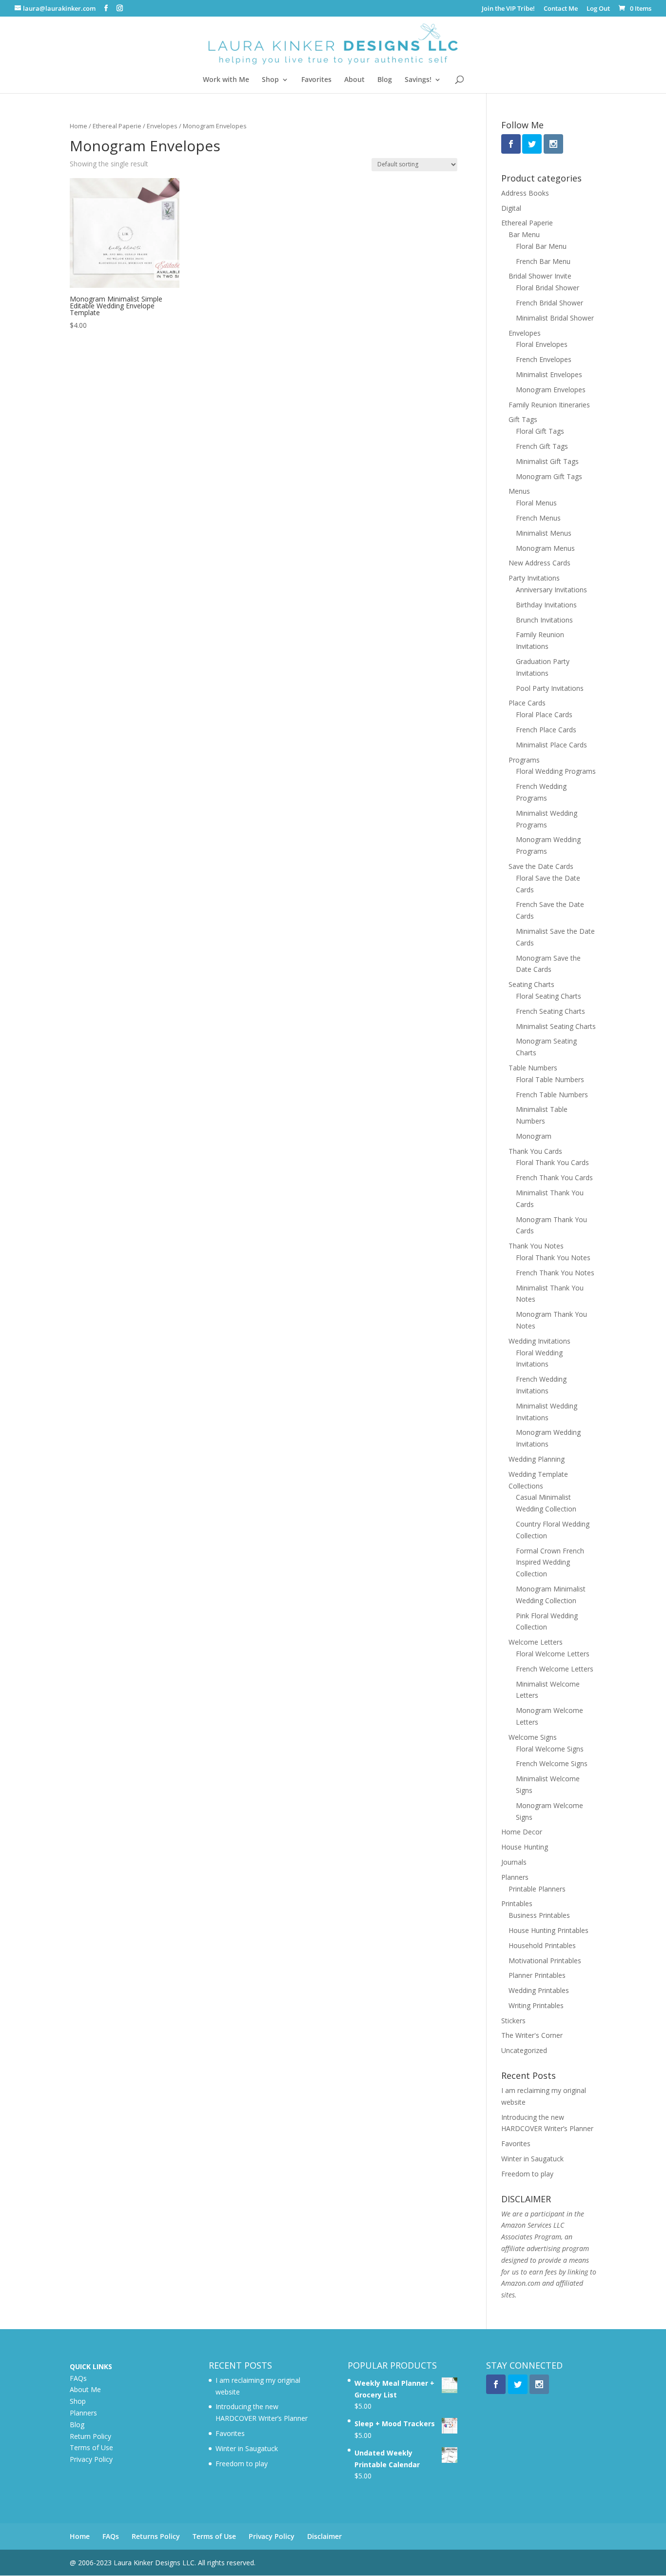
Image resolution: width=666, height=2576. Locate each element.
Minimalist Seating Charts (556, 1026)
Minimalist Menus (544, 533)
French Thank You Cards (554, 1177)
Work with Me (226, 80)
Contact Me (561, 9)
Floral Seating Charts (548, 996)
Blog (385, 80)
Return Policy (90, 2436)
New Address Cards (539, 563)
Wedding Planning (537, 1459)
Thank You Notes (536, 1246)
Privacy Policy (91, 2459)
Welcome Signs (533, 1737)
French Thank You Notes (555, 1273)
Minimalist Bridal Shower (555, 318)
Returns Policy (156, 2536)
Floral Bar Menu (541, 246)
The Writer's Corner (532, 2035)
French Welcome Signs (552, 1763)
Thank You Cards (535, 1151)
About (354, 80)
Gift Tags (523, 419)
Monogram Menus (545, 548)
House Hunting (525, 1847)
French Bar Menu (543, 261)
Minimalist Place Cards (551, 745)
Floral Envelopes (542, 344)
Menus (519, 491)
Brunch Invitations (544, 620)
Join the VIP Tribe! (508, 9)
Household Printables (542, 1945)
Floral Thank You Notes (553, 1258)
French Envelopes (544, 359)
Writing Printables (536, 2005)
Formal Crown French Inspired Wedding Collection (550, 1562)
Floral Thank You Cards (552, 1162)
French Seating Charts (550, 1011)
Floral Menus (536, 503)
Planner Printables (537, 1975)
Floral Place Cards (544, 714)
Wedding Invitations (539, 1341)
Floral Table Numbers (550, 1079)
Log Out (598, 9)
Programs (524, 760)
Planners (515, 1877)
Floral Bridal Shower (548, 288)
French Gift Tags (542, 446)
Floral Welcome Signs (550, 1749)
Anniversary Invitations (551, 590)
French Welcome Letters (555, 1669)
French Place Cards (546, 730)
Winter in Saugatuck (532, 2159)
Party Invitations (534, 578)
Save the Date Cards (541, 866)
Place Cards (527, 703)
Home (78, 126)
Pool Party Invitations (550, 688)
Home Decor (522, 1832)
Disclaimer (324, 2536)
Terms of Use (91, 2447)
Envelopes (162, 126)
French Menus (538, 518)
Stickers (513, 2021)
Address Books (525, 193)
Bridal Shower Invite (540, 276)
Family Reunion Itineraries (549, 405)
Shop (270, 80)
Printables (517, 1903)
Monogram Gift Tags (549, 476)
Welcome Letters (536, 1642)
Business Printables (539, 1915)
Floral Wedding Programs (556, 771)
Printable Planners (537, 1889)
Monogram (534, 1136)
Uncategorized (524, 2050)
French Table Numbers (552, 1095)
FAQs (78, 2378)
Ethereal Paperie (117, 126)
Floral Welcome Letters (553, 1654)
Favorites (316, 80)
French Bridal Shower (549, 303)
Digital (511, 208)
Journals (514, 1862)
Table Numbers (533, 1068)
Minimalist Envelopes (549, 374)
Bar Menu (524, 234)
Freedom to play (527, 2174)
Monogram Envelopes (551, 390)
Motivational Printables (545, 1961)
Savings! (418, 80)
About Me (85, 2389)
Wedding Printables (539, 1990)
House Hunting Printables (548, 1930)
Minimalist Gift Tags (547, 461)
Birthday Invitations (546, 605)
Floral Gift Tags (540, 431)
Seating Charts (531, 984)
